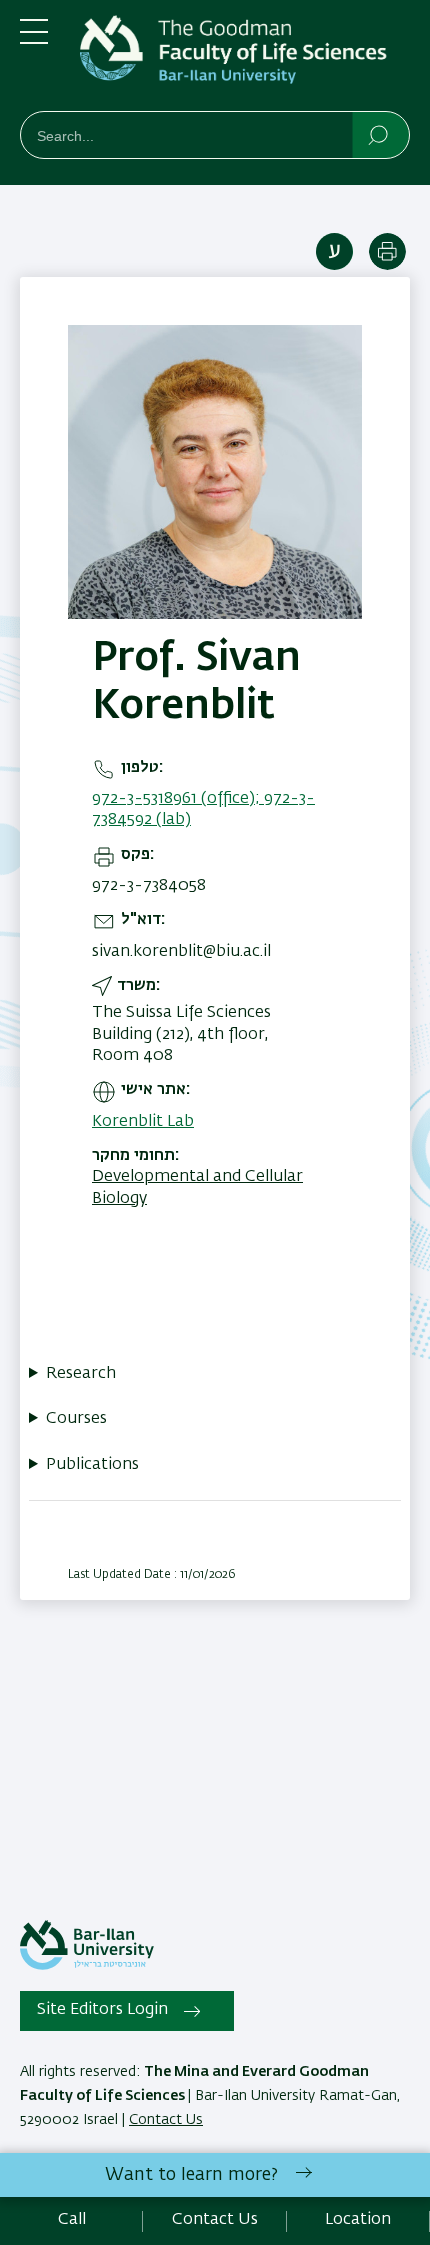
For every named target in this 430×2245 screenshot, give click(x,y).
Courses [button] (76, 1419)
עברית (334, 251)
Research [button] (81, 1374)
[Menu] (34, 40)
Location (358, 2220)
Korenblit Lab (143, 1122)
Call (72, 2220)
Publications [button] (92, 1465)
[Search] (379, 134)
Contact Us (166, 2120)
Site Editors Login (102, 2010)
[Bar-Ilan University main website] (87, 1966)
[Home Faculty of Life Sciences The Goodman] (245, 59)
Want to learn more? (191, 2175)
